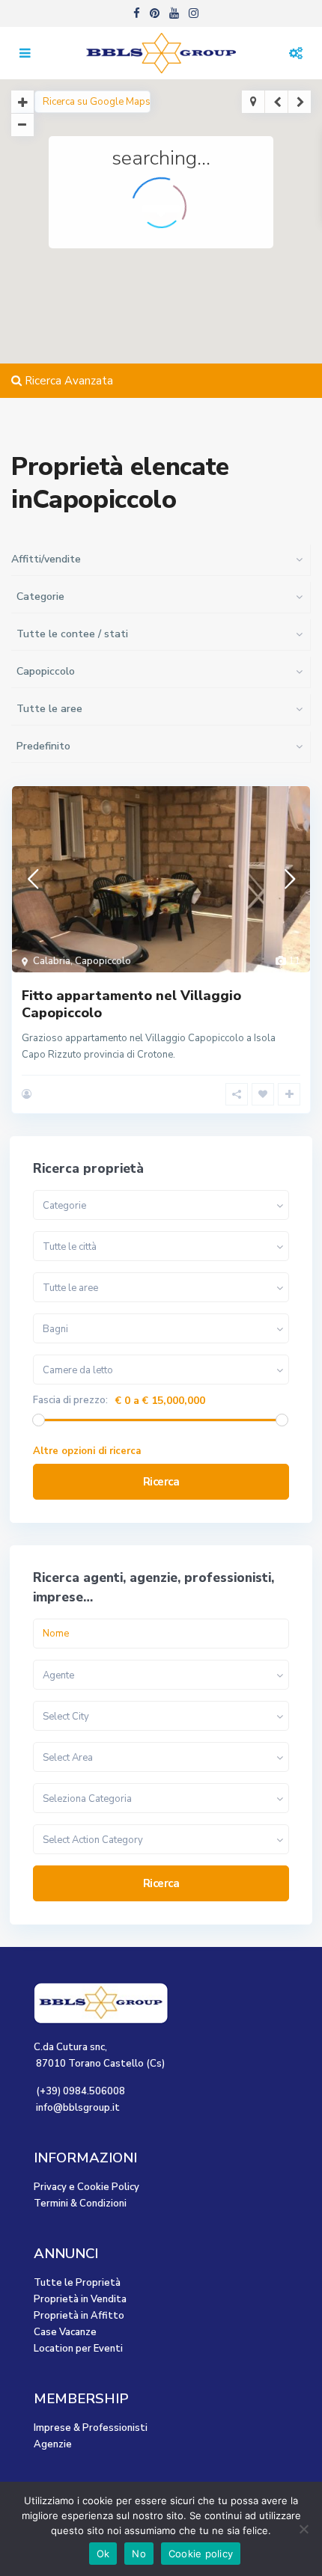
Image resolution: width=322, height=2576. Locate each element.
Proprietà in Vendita (80, 2299)
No (139, 2554)
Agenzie (53, 2444)
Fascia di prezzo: (70, 1401)
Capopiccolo (103, 961)
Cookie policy (201, 2554)
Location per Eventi (78, 2349)
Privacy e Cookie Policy (86, 2187)
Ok (103, 2554)
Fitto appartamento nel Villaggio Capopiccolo (131, 1004)
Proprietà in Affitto (79, 2316)
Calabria (52, 961)
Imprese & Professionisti (91, 2428)
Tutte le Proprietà (77, 2283)
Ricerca (161, 1482)
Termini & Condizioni (80, 2204)
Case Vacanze (65, 2332)
